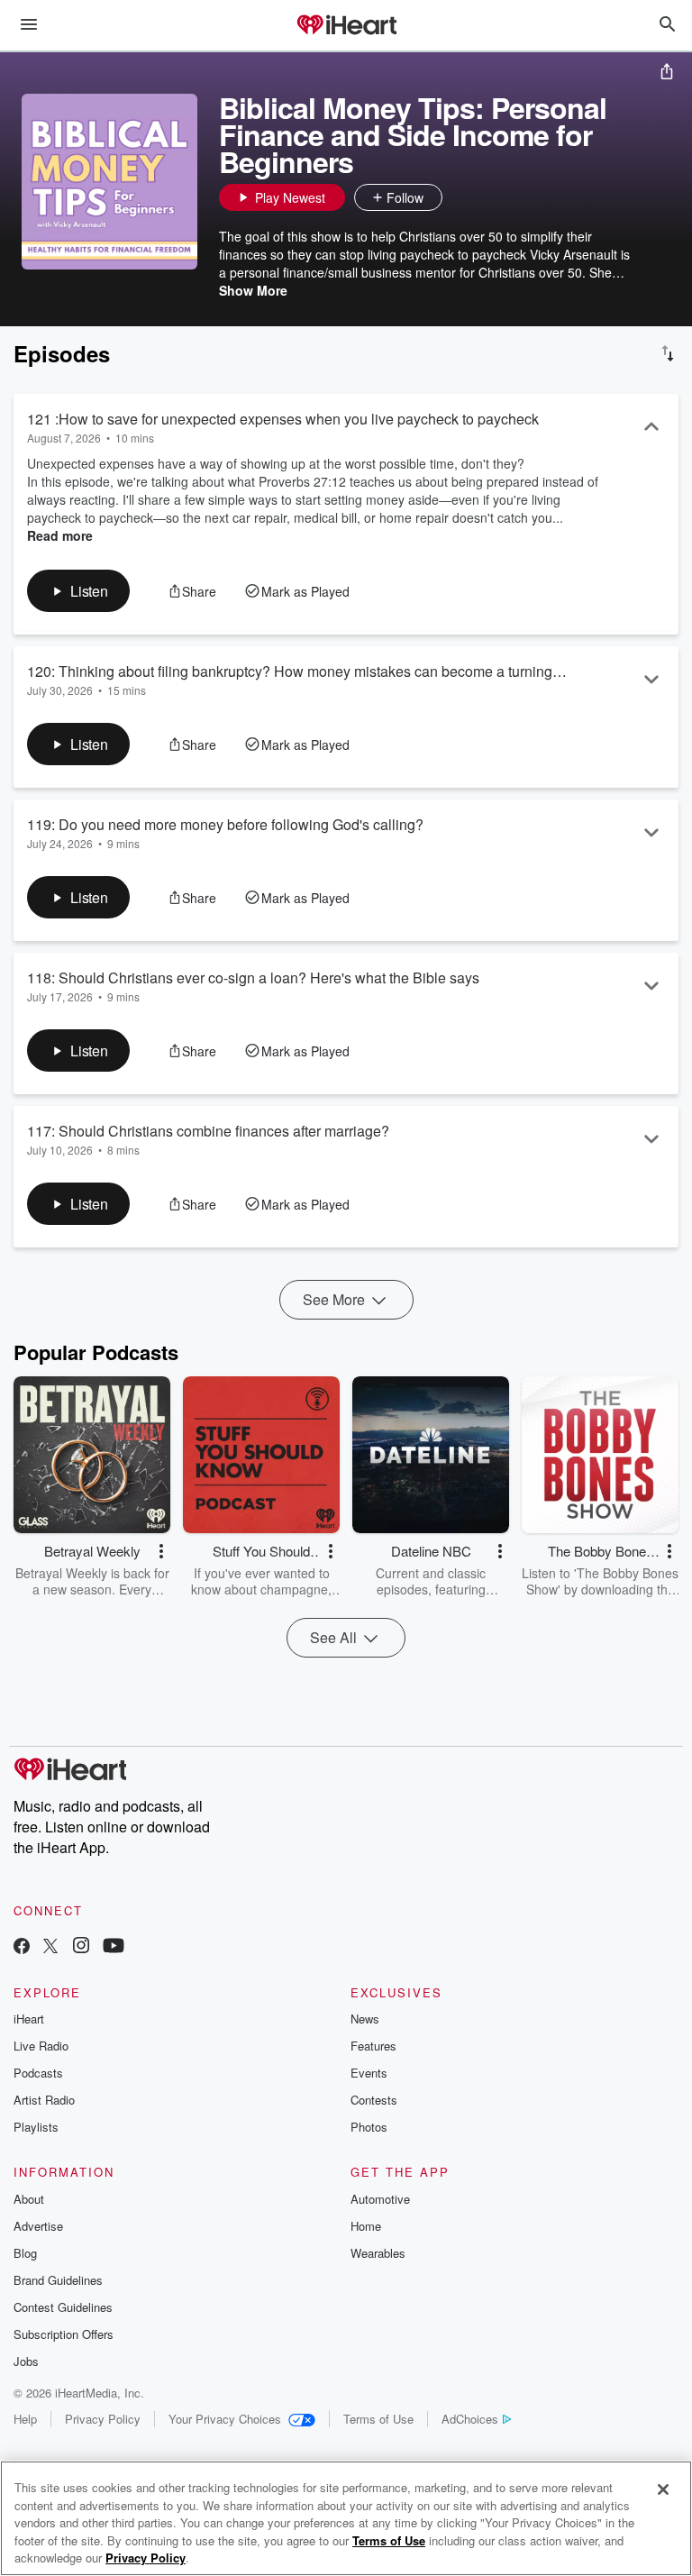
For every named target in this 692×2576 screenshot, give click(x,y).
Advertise (38, 2226)
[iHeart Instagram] (81, 1947)
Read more (60, 535)
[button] (460, 197)
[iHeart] (346, 26)
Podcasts (38, 2073)
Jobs (26, 2361)
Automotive (380, 2199)
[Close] (663, 2489)
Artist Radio (44, 2100)
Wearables (378, 2253)
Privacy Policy (103, 2419)
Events (369, 2073)
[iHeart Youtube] (114, 1947)
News (365, 2019)
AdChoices (470, 2419)
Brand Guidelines (58, 2280)
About (29, 2199)
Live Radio (41, 2046)
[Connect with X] (50, 1947)
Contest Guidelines (63, 2307)
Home (366, 2226)
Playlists (36, 2127)
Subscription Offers (64, 2334)
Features (373, 2046)
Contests (374, 2100)
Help (25, 2419)
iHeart (29, 2019)
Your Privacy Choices (225, 2419)
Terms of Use (378, 2419)
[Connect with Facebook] (22, 1947)
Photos (369, 2127)
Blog (25, 2253)
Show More (253, 290)
